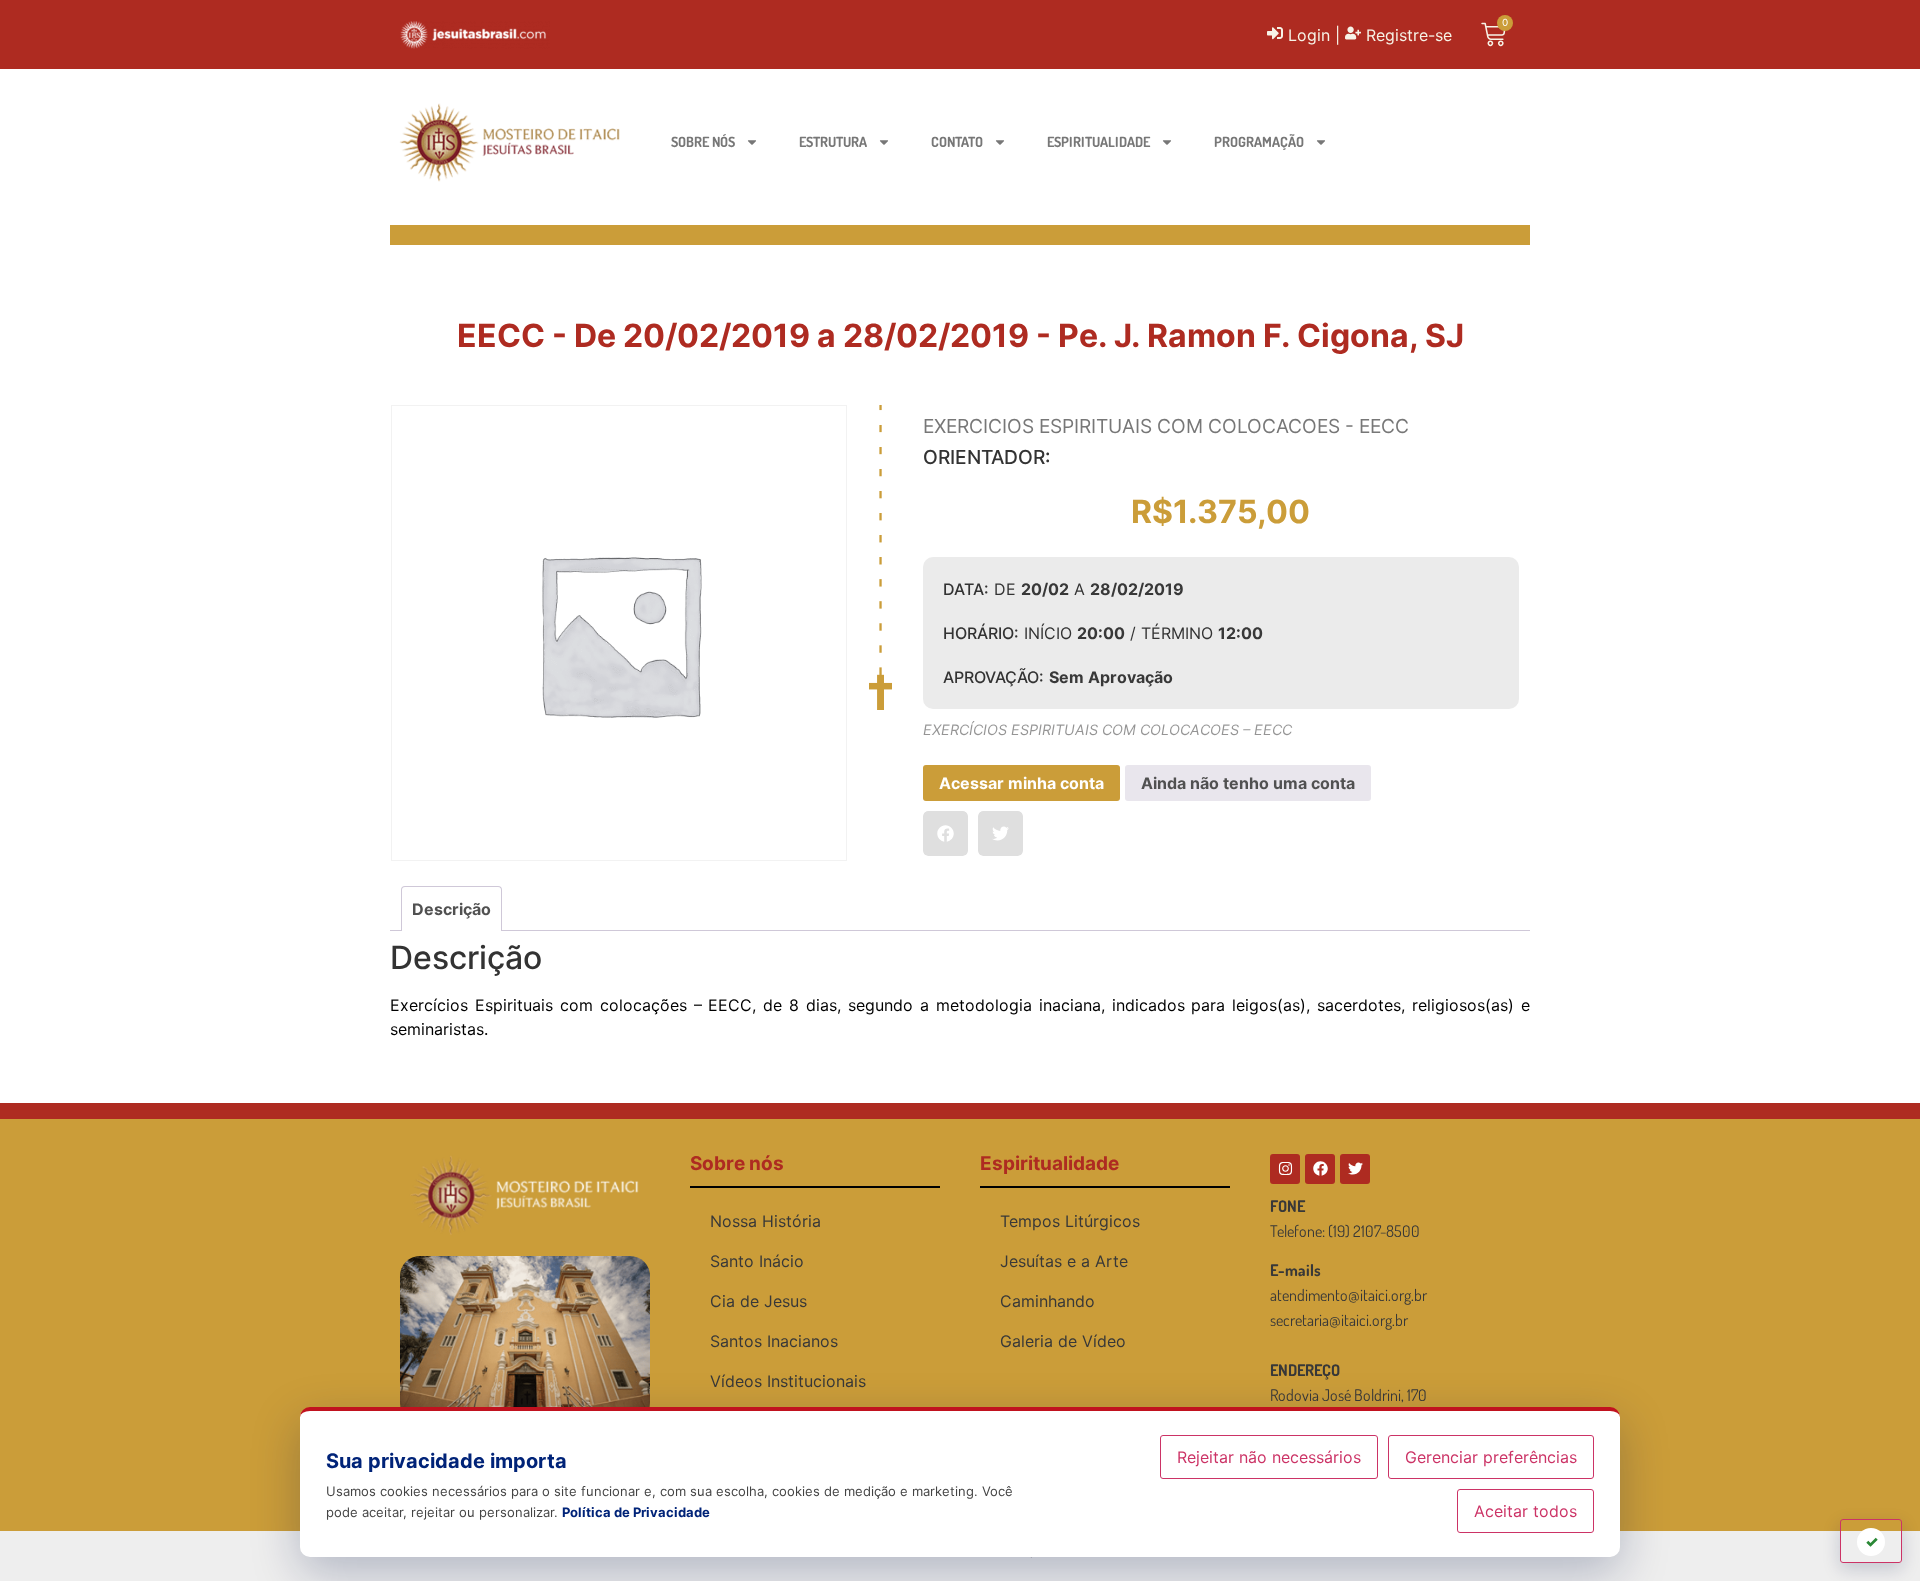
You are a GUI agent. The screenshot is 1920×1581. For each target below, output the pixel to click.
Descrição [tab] (451, 909)
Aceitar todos (1525, 1511)
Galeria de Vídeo (1063, 1341)
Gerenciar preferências (1491, 1457)
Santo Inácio (757, 1261)
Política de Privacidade (636, 1512)
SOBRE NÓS (703, 141)
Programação (1259, 141)
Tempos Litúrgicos (1070, 1221)
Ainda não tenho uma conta (1248, 783)
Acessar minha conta (1021, 783)
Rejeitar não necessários (1269, 1457)
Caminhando (1047, 1301)
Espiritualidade (1098, 141)
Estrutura (833, 141)
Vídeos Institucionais (788, 1381)
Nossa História (765, 1221)
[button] (945, 833)
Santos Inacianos (774, 1341)
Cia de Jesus (758, 1301)
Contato (957, 141)
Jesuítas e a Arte (1064, 1261)
